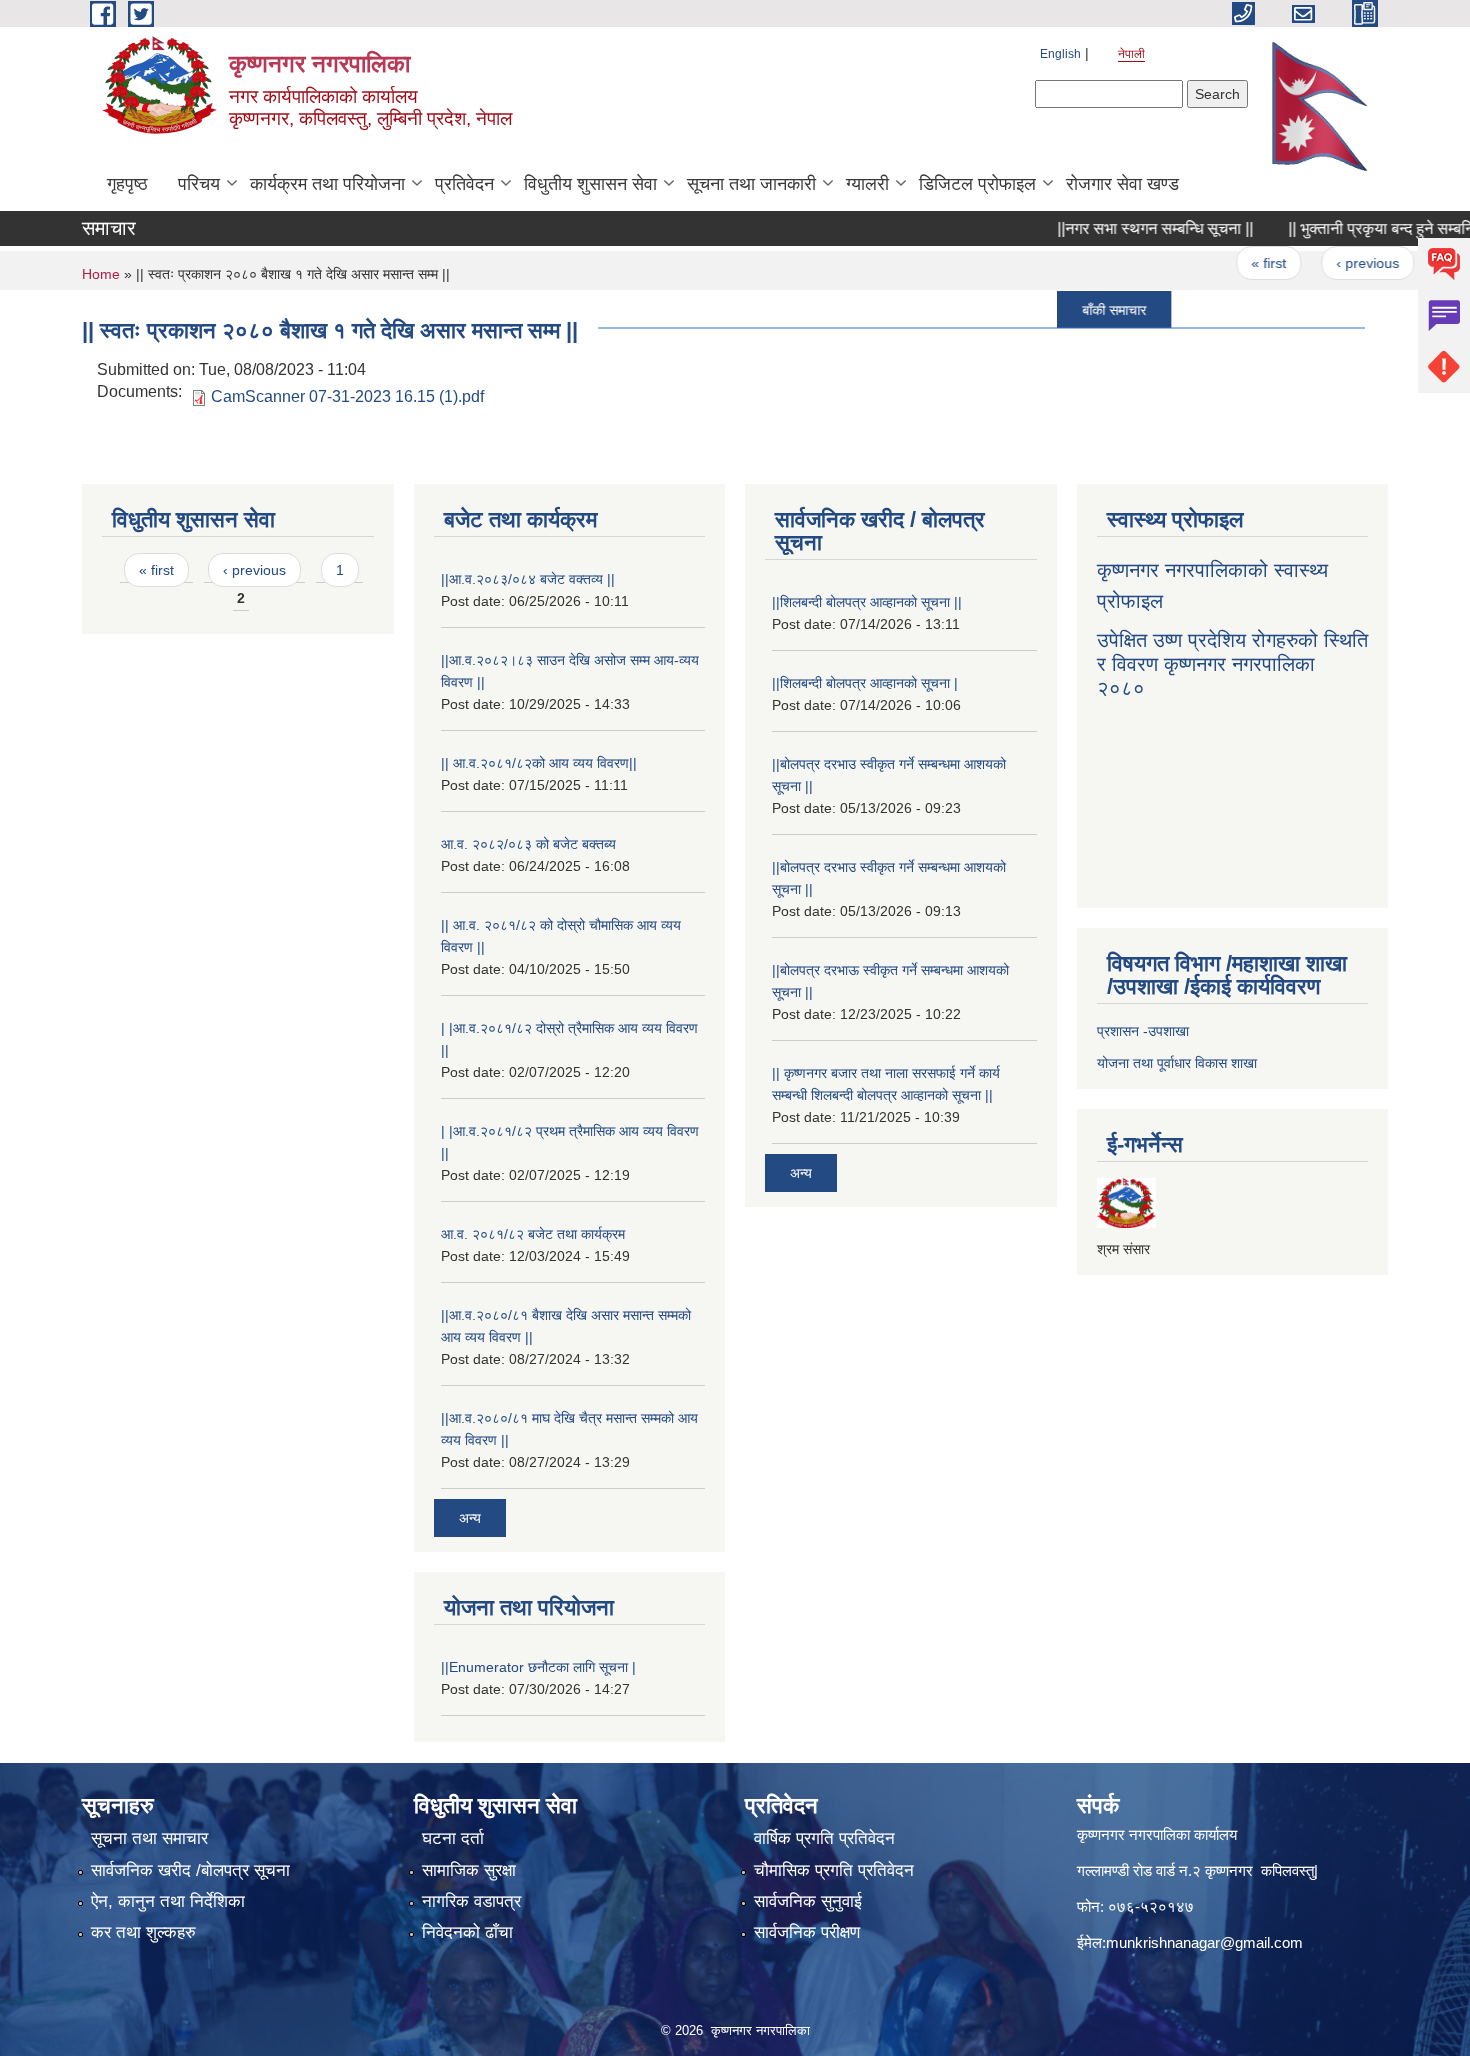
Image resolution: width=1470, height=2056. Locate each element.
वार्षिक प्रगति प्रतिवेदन (824, 1838)
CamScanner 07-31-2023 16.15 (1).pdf (347, 396)
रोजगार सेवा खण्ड (1122, 184)
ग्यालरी (867, 184)
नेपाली (1131, 54)
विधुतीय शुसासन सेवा (590, 184)
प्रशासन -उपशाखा (1143, 1031)
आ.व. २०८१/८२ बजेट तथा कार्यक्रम (533, 1234)
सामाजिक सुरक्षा (469, 1870)
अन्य (470, 1518)
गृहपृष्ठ (127, 184)
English (1060, 54)
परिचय (199, 184)
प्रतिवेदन (464, 184)
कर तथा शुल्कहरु (143, 1932)
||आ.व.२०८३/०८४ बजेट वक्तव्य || (528, 579)
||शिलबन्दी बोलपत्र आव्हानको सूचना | (865, 683)
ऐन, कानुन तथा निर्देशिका (168, 1901)
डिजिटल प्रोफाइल (977, 184)
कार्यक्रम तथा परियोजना (327, 184)
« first (1236, 263)
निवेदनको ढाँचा (467, 1932)
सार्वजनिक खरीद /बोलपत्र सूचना (190, 1870)
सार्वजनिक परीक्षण (807, 1932)
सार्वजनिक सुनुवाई (808, 1901)
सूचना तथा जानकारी (751, 184)
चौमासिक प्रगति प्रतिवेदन (834, 1870)
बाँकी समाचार (1082, 309)
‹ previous (1334, 263)
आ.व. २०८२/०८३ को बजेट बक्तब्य (528, 844)
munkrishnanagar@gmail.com (1204, 1942)
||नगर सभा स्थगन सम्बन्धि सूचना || (1123, 228)
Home (101, 274)
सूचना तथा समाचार (149, 1838)
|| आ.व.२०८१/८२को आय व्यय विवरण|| (539, 763)
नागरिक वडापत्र (471, 1901)
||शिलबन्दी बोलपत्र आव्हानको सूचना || (867, 602)
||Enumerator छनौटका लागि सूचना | (538, 1667)
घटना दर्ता (453, 1838)
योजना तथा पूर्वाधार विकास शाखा (1177, 1063)
